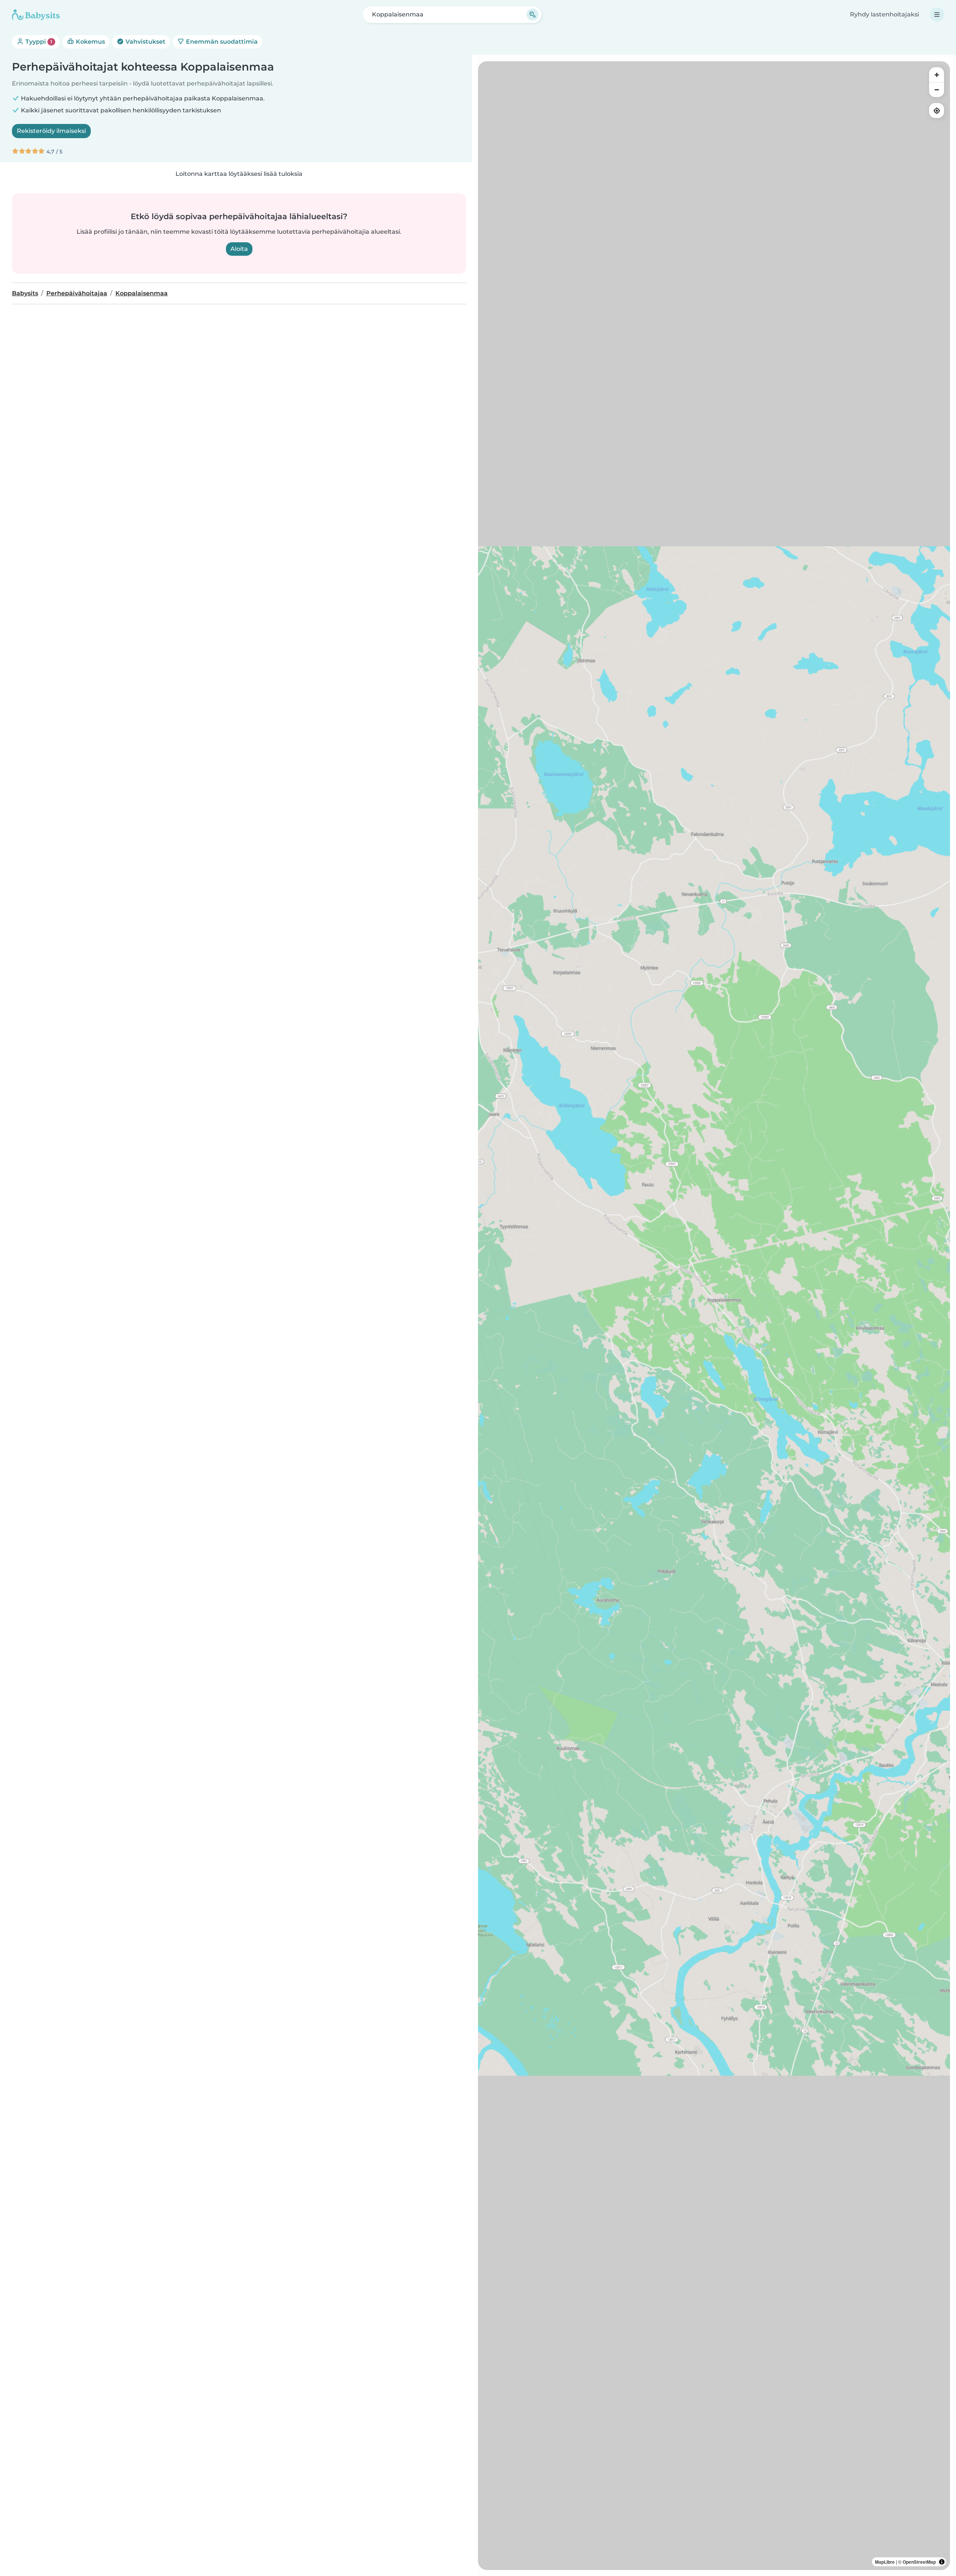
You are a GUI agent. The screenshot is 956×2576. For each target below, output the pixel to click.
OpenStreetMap (919, 2562)
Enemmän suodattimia (221, 42)
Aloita (239, 249)
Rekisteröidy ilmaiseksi (51, 131)
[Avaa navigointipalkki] (937, 15)
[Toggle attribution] (942, 2562)
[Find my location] (937, 111)
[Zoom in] (937, 75)
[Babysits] (36, 15)
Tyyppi (38, 42)
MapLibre (885, 2562)
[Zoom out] (937, 90)
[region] (714, 1316)
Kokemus (90, 42)
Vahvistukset (145, 42)
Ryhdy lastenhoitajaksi (884, 14)
